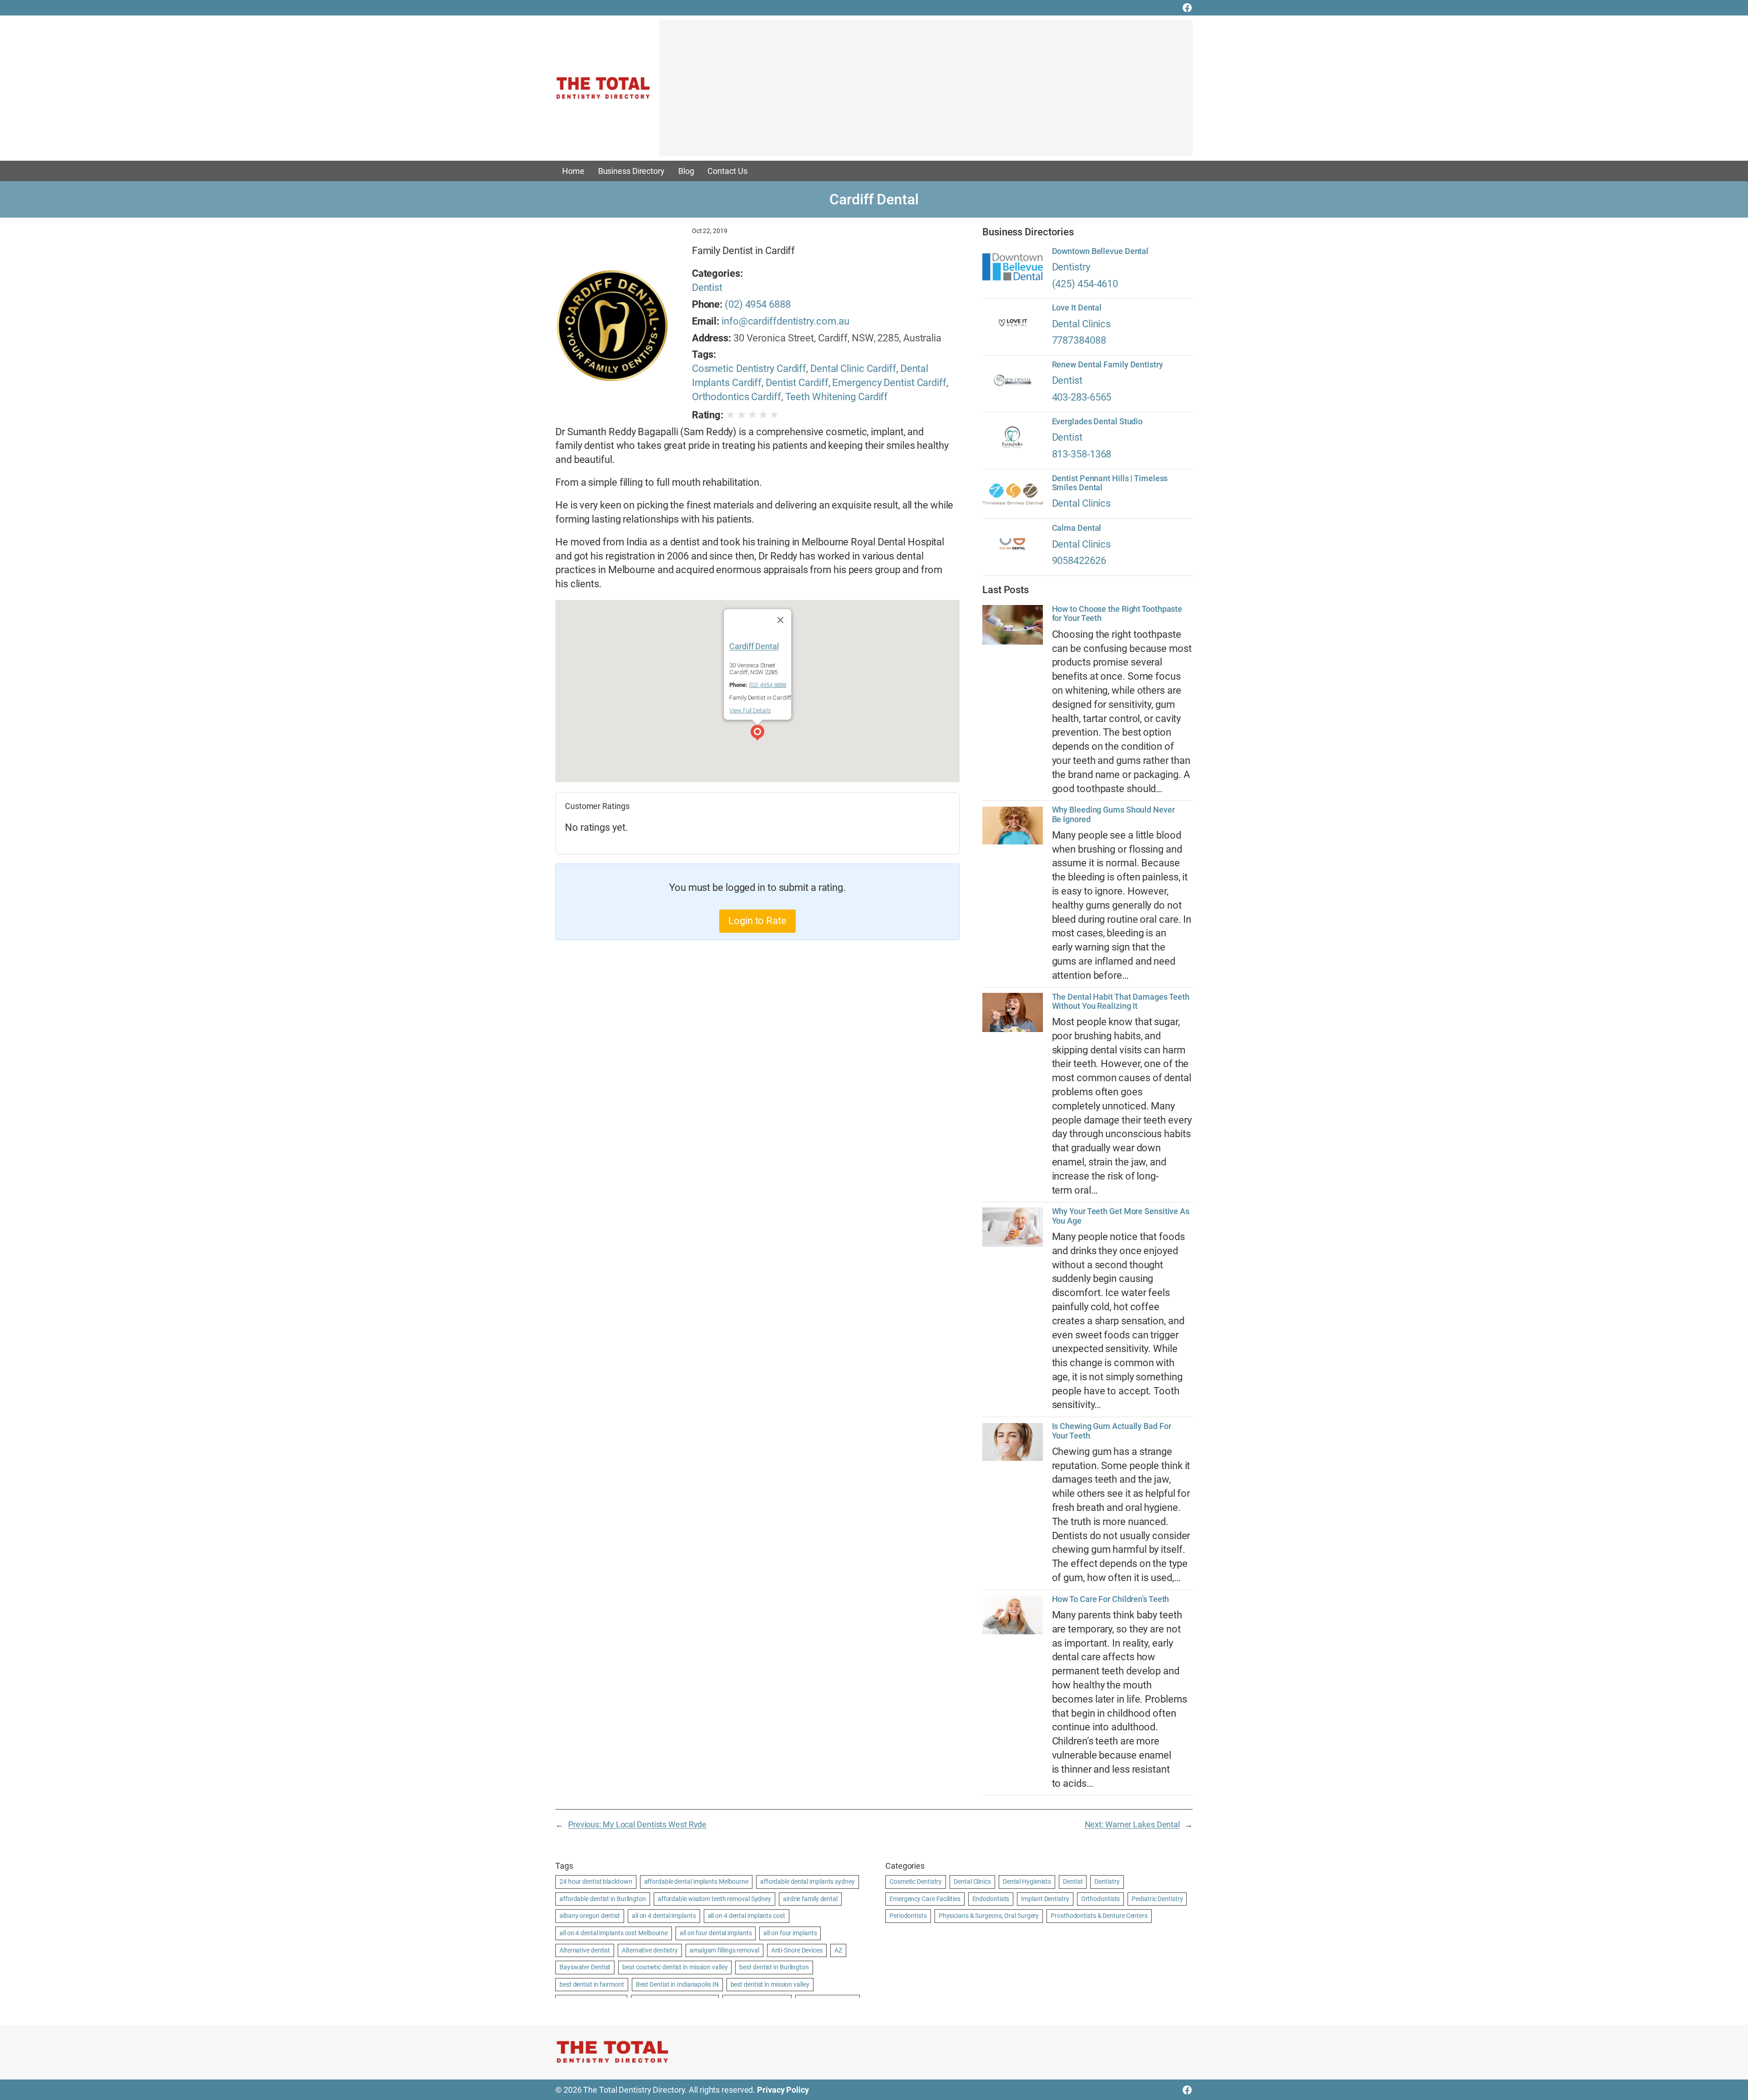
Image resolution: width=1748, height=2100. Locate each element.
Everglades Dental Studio (1098, 422)
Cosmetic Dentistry (916, 1881)
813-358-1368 (1082, 454)
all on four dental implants (716, 1933)
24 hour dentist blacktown (596, 1881)
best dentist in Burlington (774, 1967)
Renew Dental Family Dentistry (1108, 365)
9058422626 (1079, 561)
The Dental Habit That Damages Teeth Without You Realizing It (1121, 1002)
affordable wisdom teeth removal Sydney (714, 1899)
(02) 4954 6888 (758, 304)
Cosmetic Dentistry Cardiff (749, 369)
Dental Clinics (1082, 324)
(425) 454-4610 (1085, 284)
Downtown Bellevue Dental (1100, 251)
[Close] (780, 620)
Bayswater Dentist (585, 1967)
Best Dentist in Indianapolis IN (677, 1984)
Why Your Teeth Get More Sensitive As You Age (1121, 1216)
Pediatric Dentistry (1157, 1899)
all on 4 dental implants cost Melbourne (614, 1933)
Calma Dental (1077, 528)
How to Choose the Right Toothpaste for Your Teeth (1117, 614)
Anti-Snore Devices (797, 1950)
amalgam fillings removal (724, 1950)
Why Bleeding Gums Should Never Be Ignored (1113, 814)
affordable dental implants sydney (808, 1881)
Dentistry (1071, 267)
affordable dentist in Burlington (603, 1899)
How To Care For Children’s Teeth (1111, 1599)
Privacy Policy (783, 2090)
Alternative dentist (585, 1950)
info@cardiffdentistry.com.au (785, 321)
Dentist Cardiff (797, 383)
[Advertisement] (926, 92)
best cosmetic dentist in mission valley (675, 1967)
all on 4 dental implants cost (747, 1916)
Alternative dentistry (650, 1950)
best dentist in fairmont (592, 1984)
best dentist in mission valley (770, 1984)
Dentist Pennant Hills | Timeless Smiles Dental (1110, 483)
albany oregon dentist (590, 1916)
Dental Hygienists (1027, 1881)
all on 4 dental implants (664, 1916)
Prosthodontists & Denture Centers (1099, 1916)
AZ (838, 1950)
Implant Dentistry (1045, 1899)
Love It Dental (1077, 308)
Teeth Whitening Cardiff (837, 397)
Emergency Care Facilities (925, 1899)
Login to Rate (757, 921)
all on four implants (790, 1933)
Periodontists (908, 1916)
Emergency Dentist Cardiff (889, 383)
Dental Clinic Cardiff (853, 369)
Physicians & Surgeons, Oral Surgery (989, 1916)
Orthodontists (1101, 1899)
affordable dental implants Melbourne (696, 1881)
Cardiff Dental (754, 646)
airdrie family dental (810, 1899)
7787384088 (1079, 340)
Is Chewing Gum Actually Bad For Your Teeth (1112, 1431)
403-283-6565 (1082, 397)
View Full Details (750, 710)
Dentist (707, 287)
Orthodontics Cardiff (737, 397)
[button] (757, 734)
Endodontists (991, 1899)
